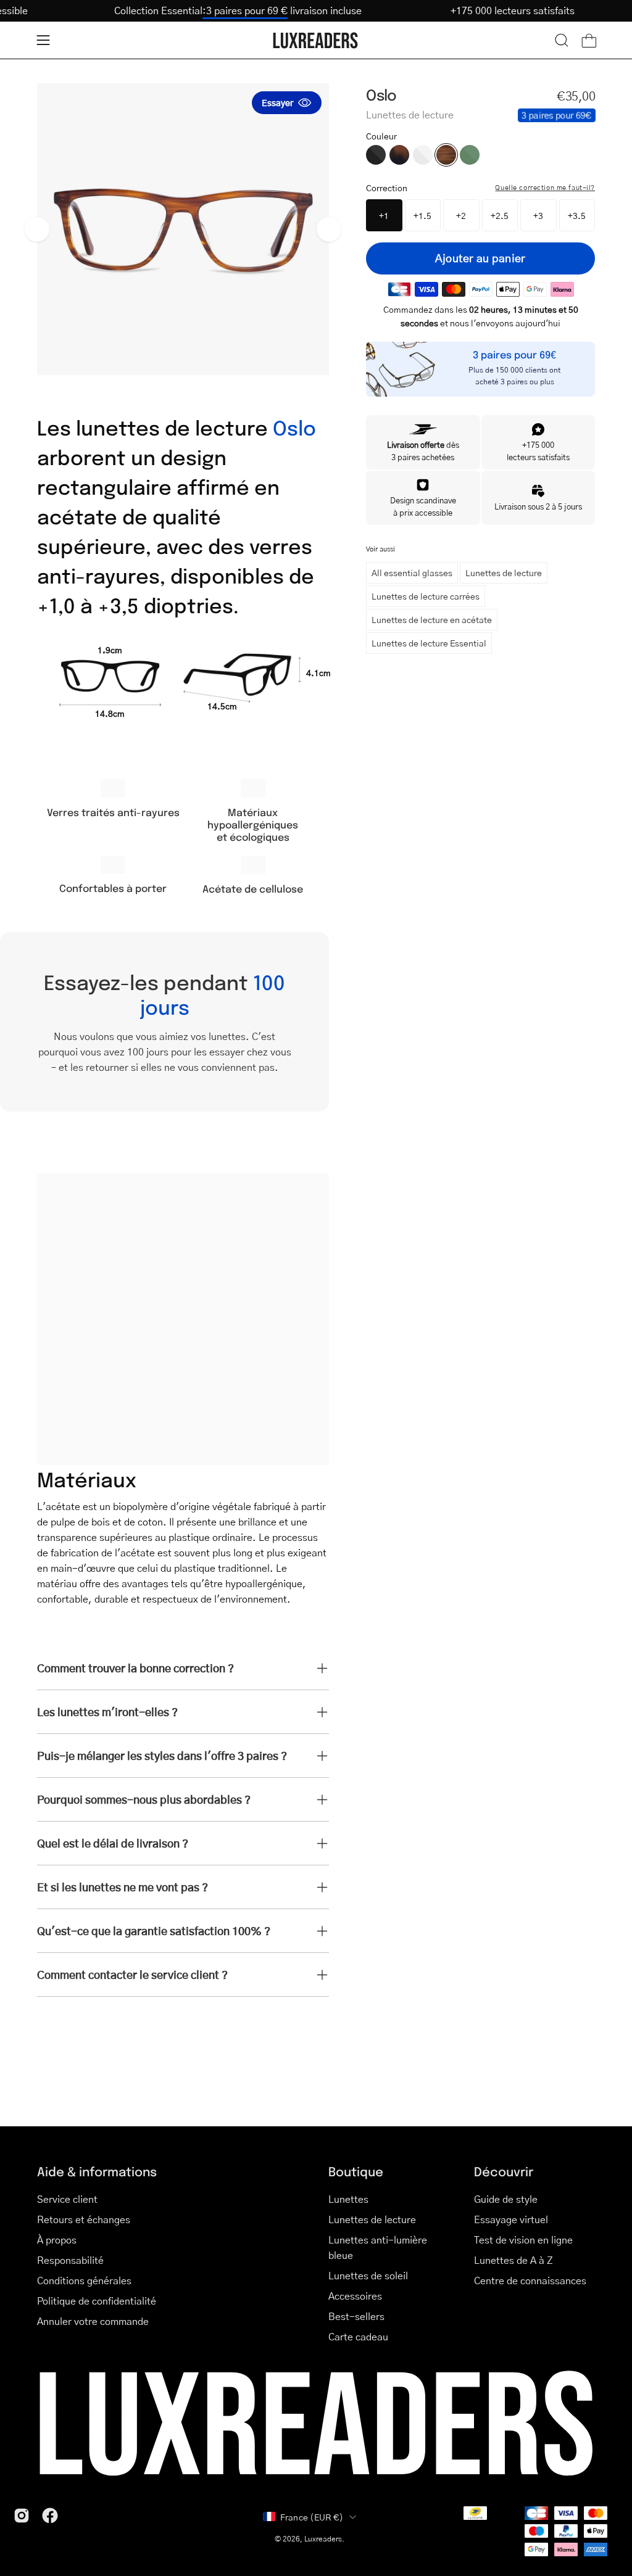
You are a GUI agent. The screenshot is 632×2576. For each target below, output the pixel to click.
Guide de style (506, 2199)
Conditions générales (84, 2280)
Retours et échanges (84, 2219)
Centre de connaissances (530, 2280)
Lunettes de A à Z (513, 2260)
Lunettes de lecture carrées (426, 596)
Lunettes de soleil (368, 2275)
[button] (562, 40)
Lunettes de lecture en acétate (432, 619)
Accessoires (355, 2296)
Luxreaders (323, 2539)
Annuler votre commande (93, 2321)
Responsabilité (70, 2260)
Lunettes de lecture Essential (429, 643)
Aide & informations (97, 2171)
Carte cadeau (358, 2336)
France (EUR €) (312, 2517)
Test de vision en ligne (523, 2240)
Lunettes (348, 2199)
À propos (57, 2240)
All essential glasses (412, 572)
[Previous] (37, 229)
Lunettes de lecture (504, 572)
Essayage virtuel (511, 2219)
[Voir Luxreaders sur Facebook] (50, 2516)
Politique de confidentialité (97, 2301)
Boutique (356, 2171)
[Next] (329, 229)
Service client (67, 2199)
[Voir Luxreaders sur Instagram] (22, 2516)
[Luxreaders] (316, 40)
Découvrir (504, 2171)
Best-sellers (356, 2316)
